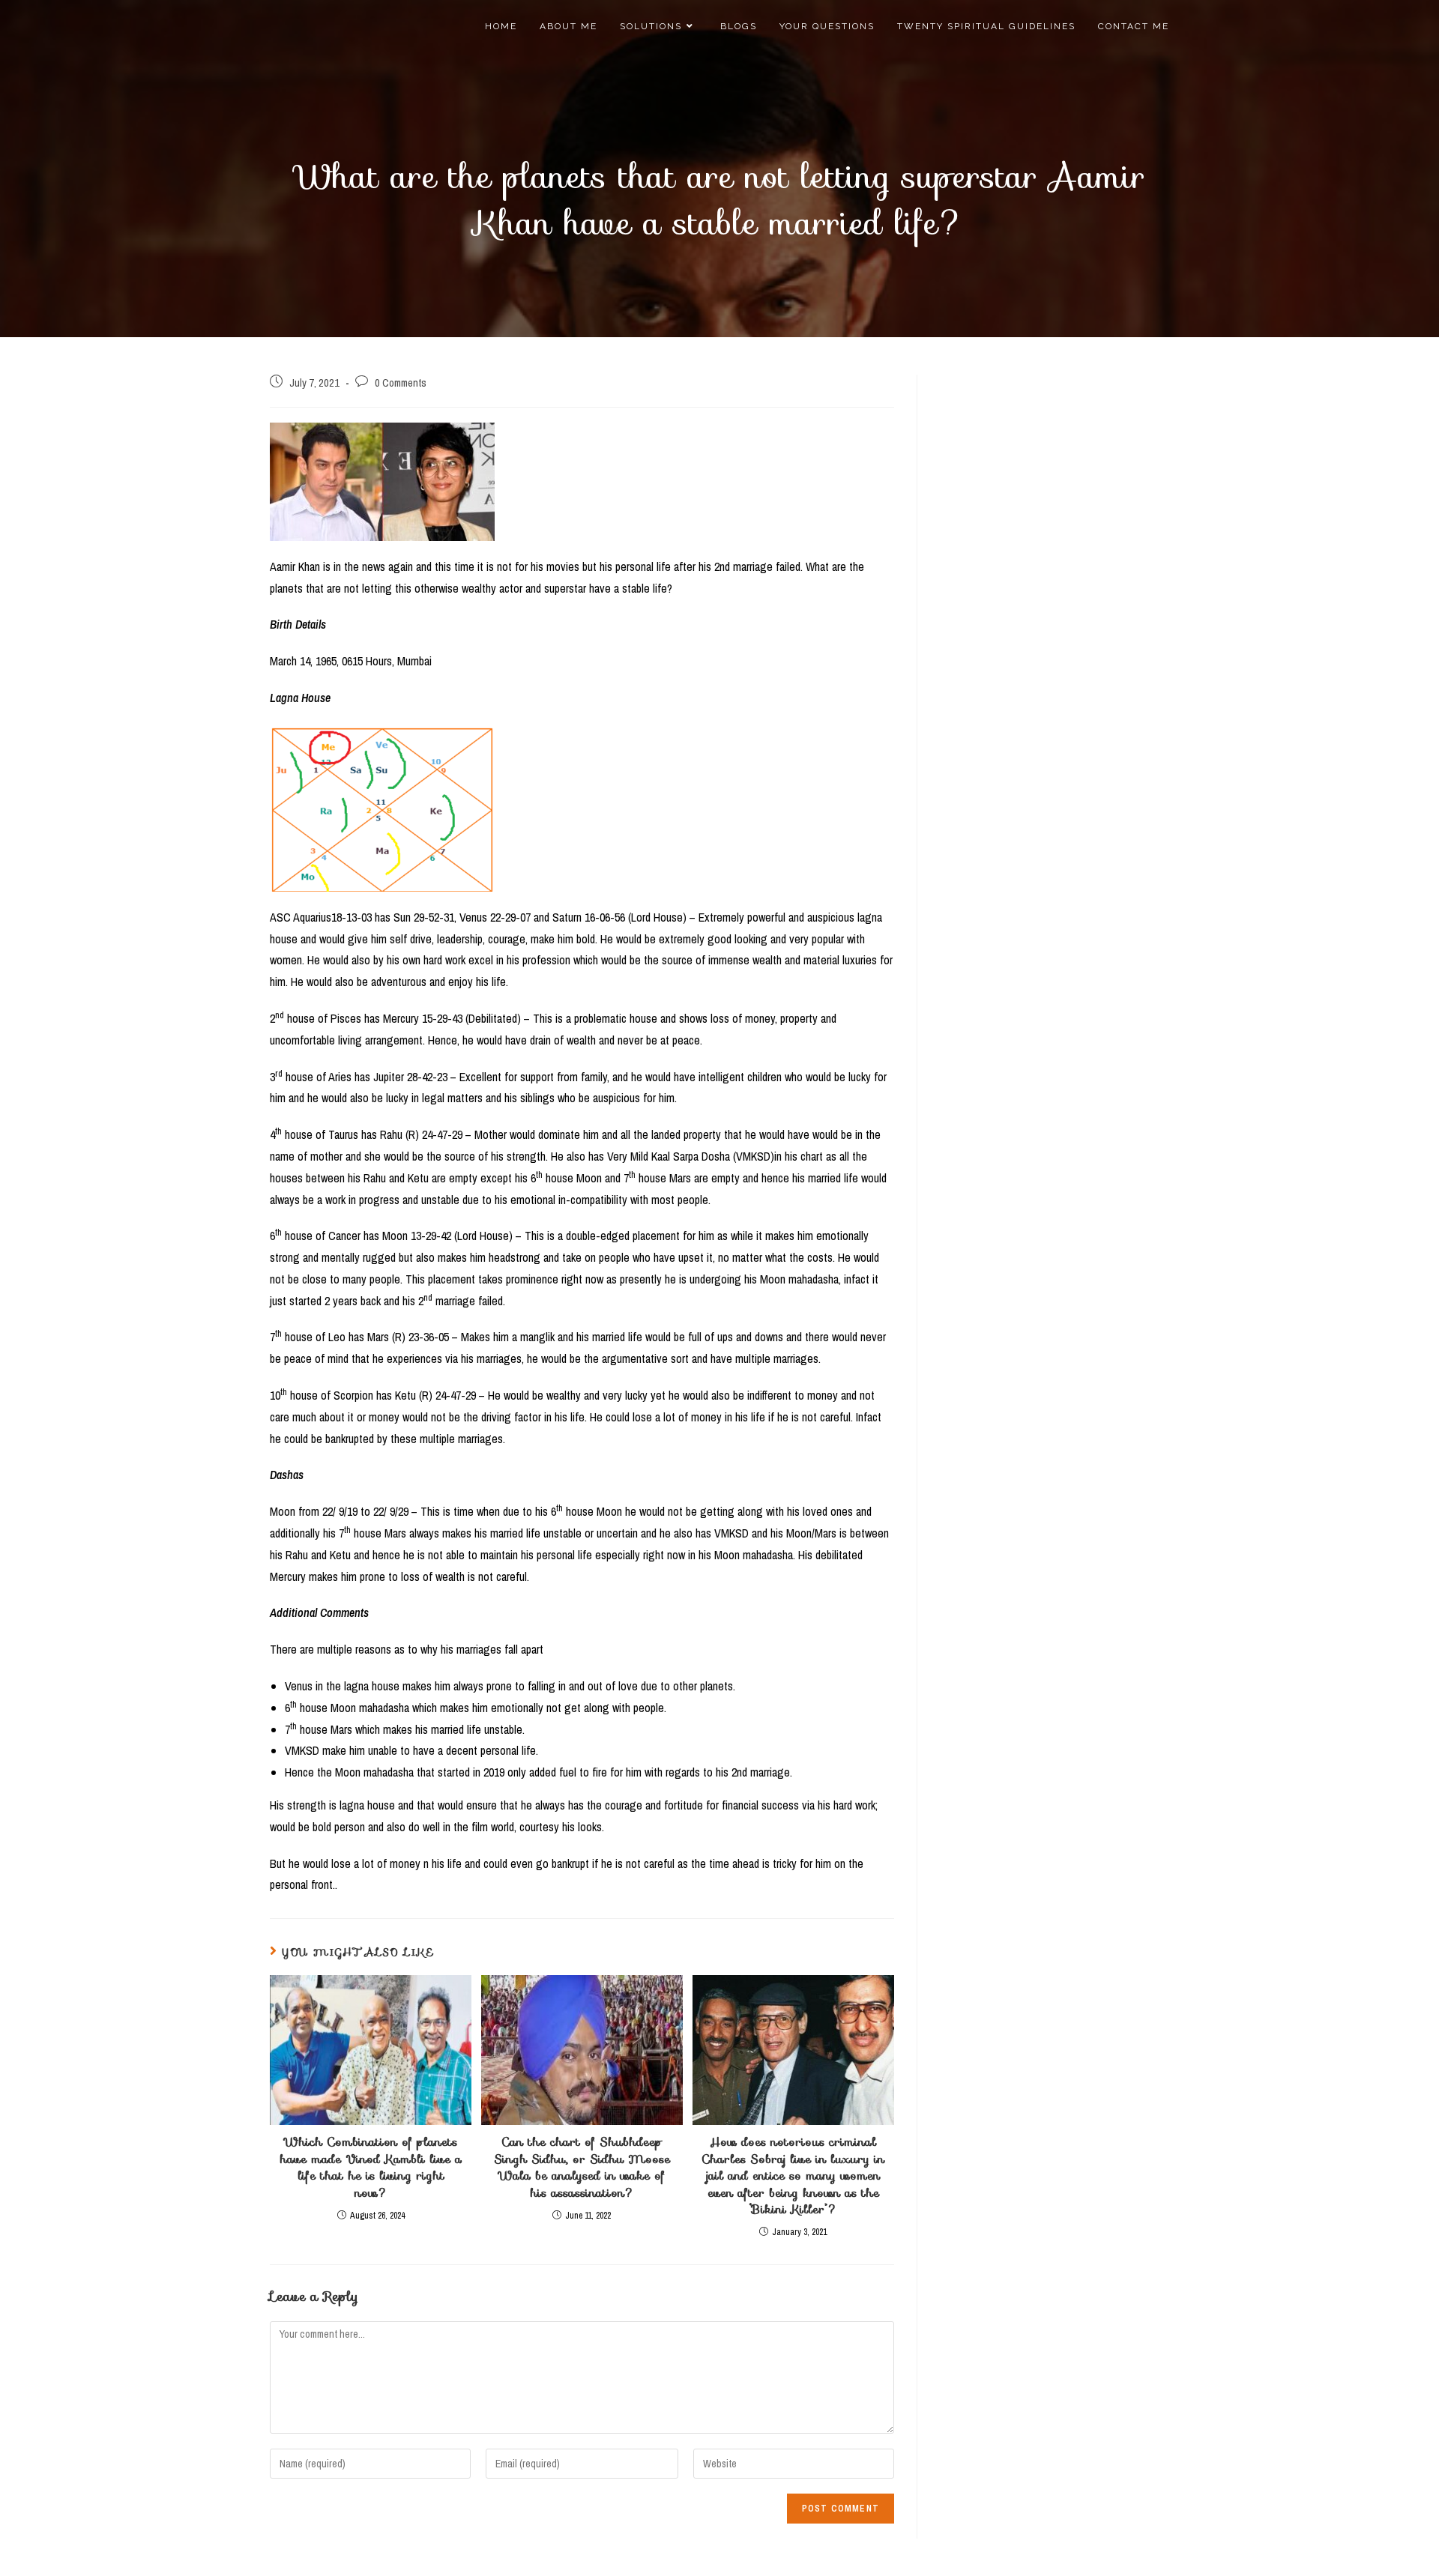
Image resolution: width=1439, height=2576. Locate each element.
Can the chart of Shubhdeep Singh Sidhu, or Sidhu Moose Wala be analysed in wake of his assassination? (582, 2168)
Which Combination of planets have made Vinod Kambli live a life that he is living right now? (371, 2168)
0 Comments (401, 383)
